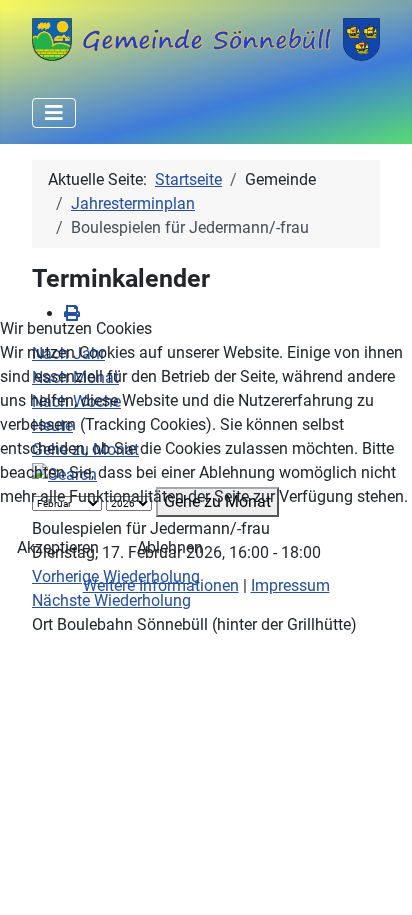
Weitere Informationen (161, 585)
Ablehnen (170, 547)
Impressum (290, 585)
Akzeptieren (58, 547)
